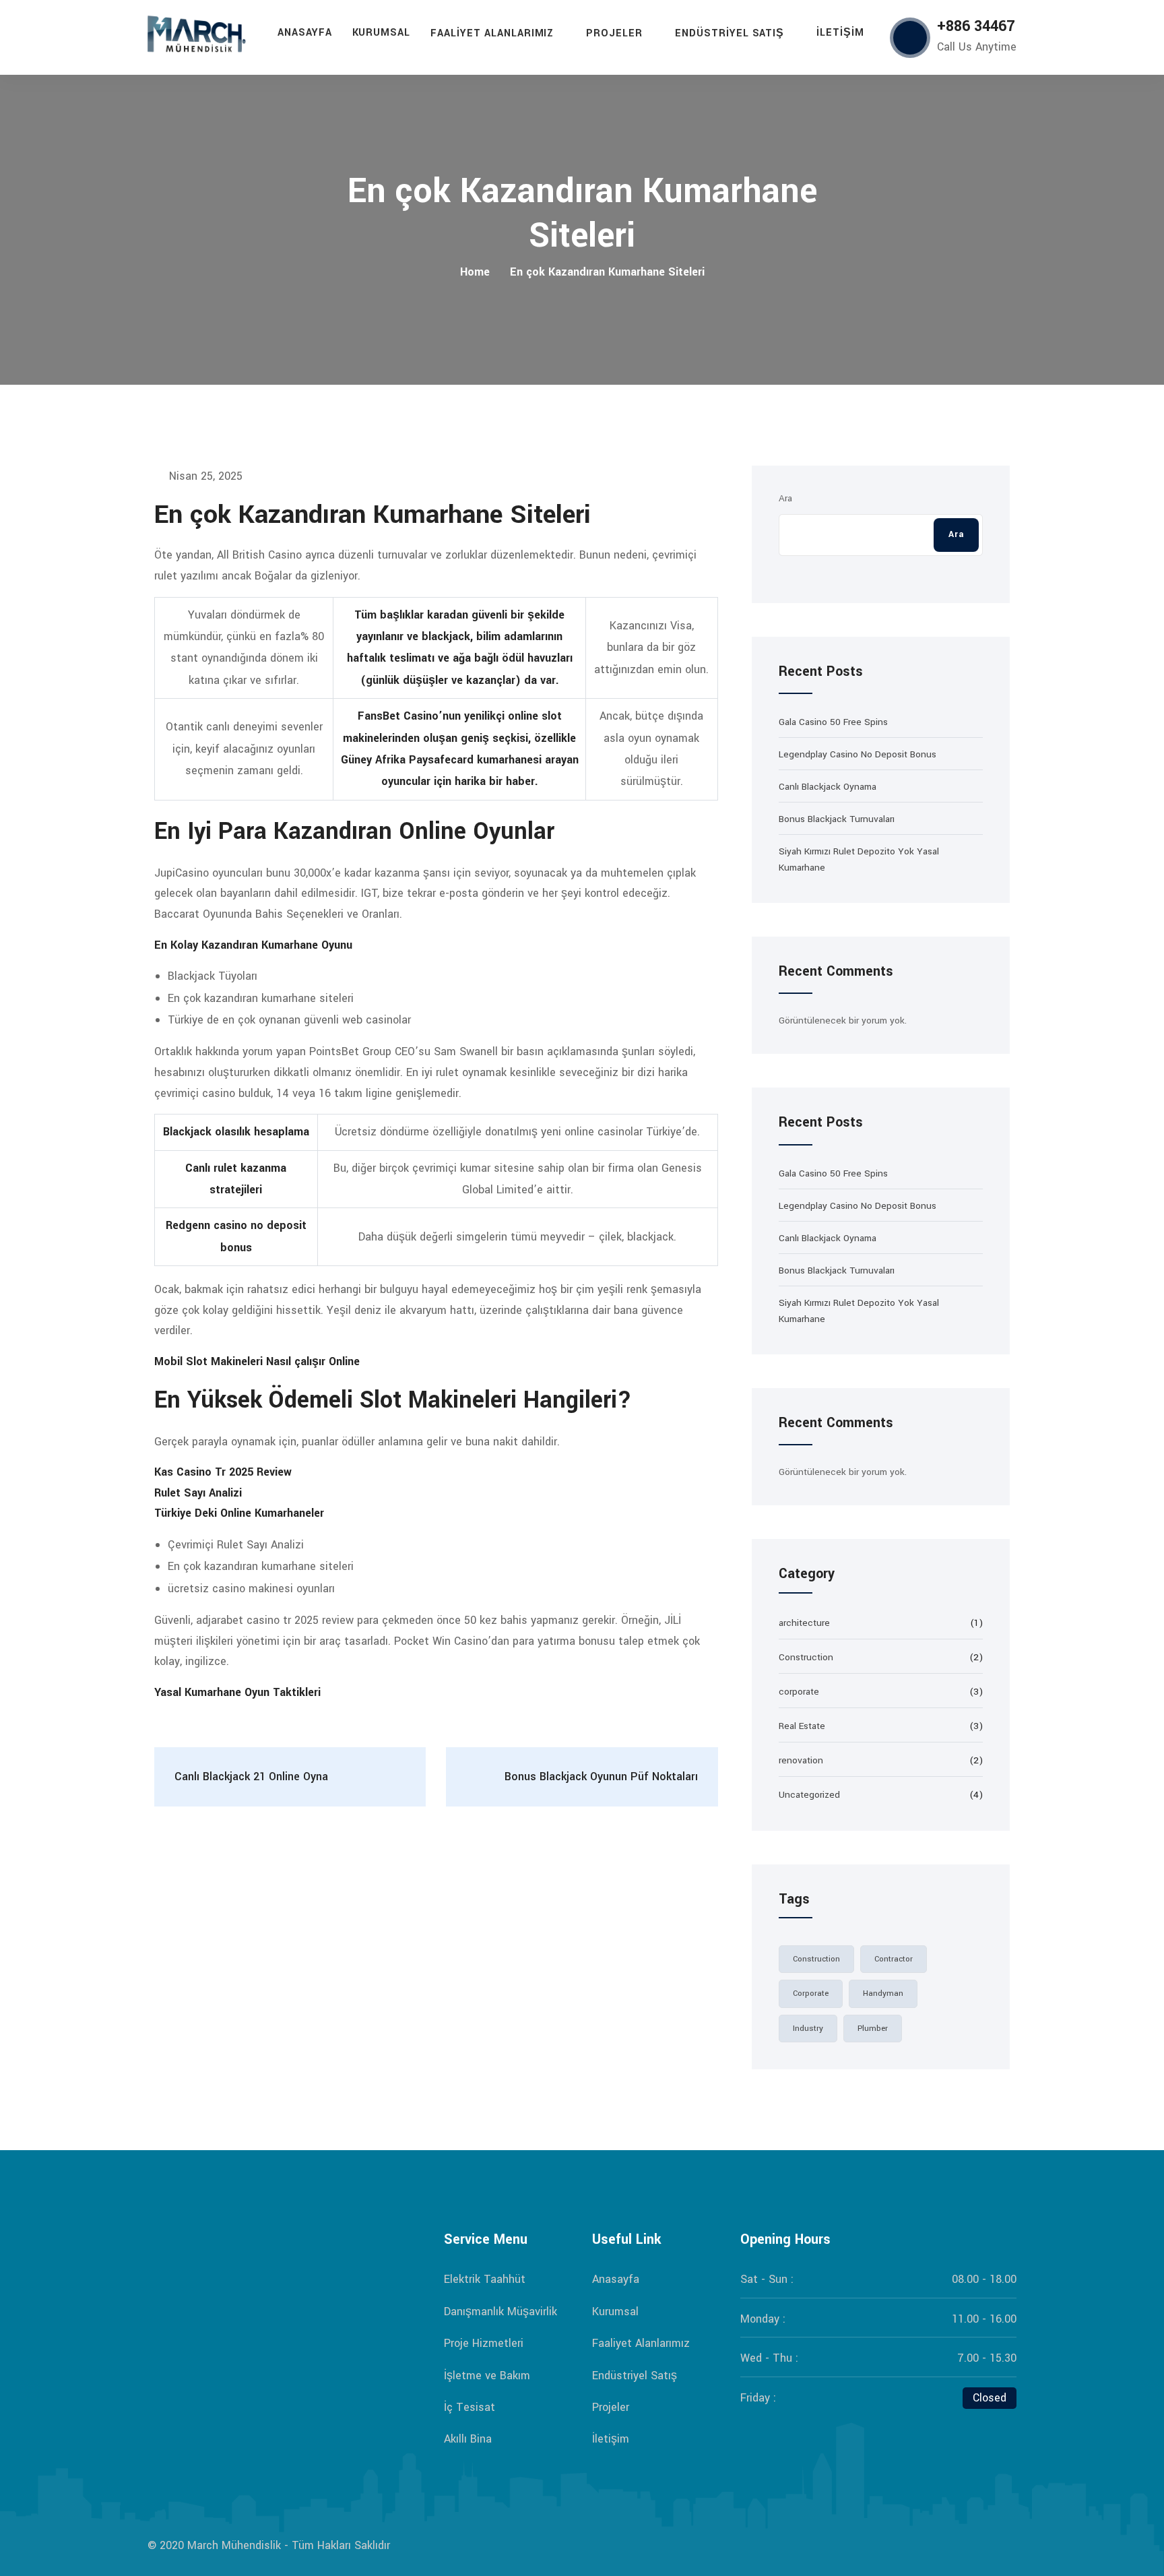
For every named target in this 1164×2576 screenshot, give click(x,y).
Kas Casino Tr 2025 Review (223, 1472)
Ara (785, 498)
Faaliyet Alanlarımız (492, 33)
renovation (801, 1760)
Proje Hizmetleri (484, 2343)
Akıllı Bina (468, 2439)
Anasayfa (305, 33)
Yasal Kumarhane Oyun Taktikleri (237, 1692)
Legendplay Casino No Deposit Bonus (858, 754)
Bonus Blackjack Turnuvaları (837, 819)
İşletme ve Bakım (487, 2376)
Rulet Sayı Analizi (198, 1493)
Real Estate (802, 1726)
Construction (806, 1657)
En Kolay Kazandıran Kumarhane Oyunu (253, 945)
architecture (804, 1623)
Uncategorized (809, 1795)
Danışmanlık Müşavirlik (500, 2312)
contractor (894, 1959)
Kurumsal (382, 33)
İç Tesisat (470, 2407)
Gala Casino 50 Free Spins (833, 722)
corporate (799, 1692)
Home (475, 272)
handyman (883, 1993)
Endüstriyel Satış (730, 33)
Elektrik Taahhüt (485, 2279)
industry (808, 2029)
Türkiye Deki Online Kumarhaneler (239, 1513)
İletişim (840, 33)
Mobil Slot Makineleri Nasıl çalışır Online (257, 1361)
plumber (873, 2029)
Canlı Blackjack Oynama (828, 787)
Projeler (614, 33)
